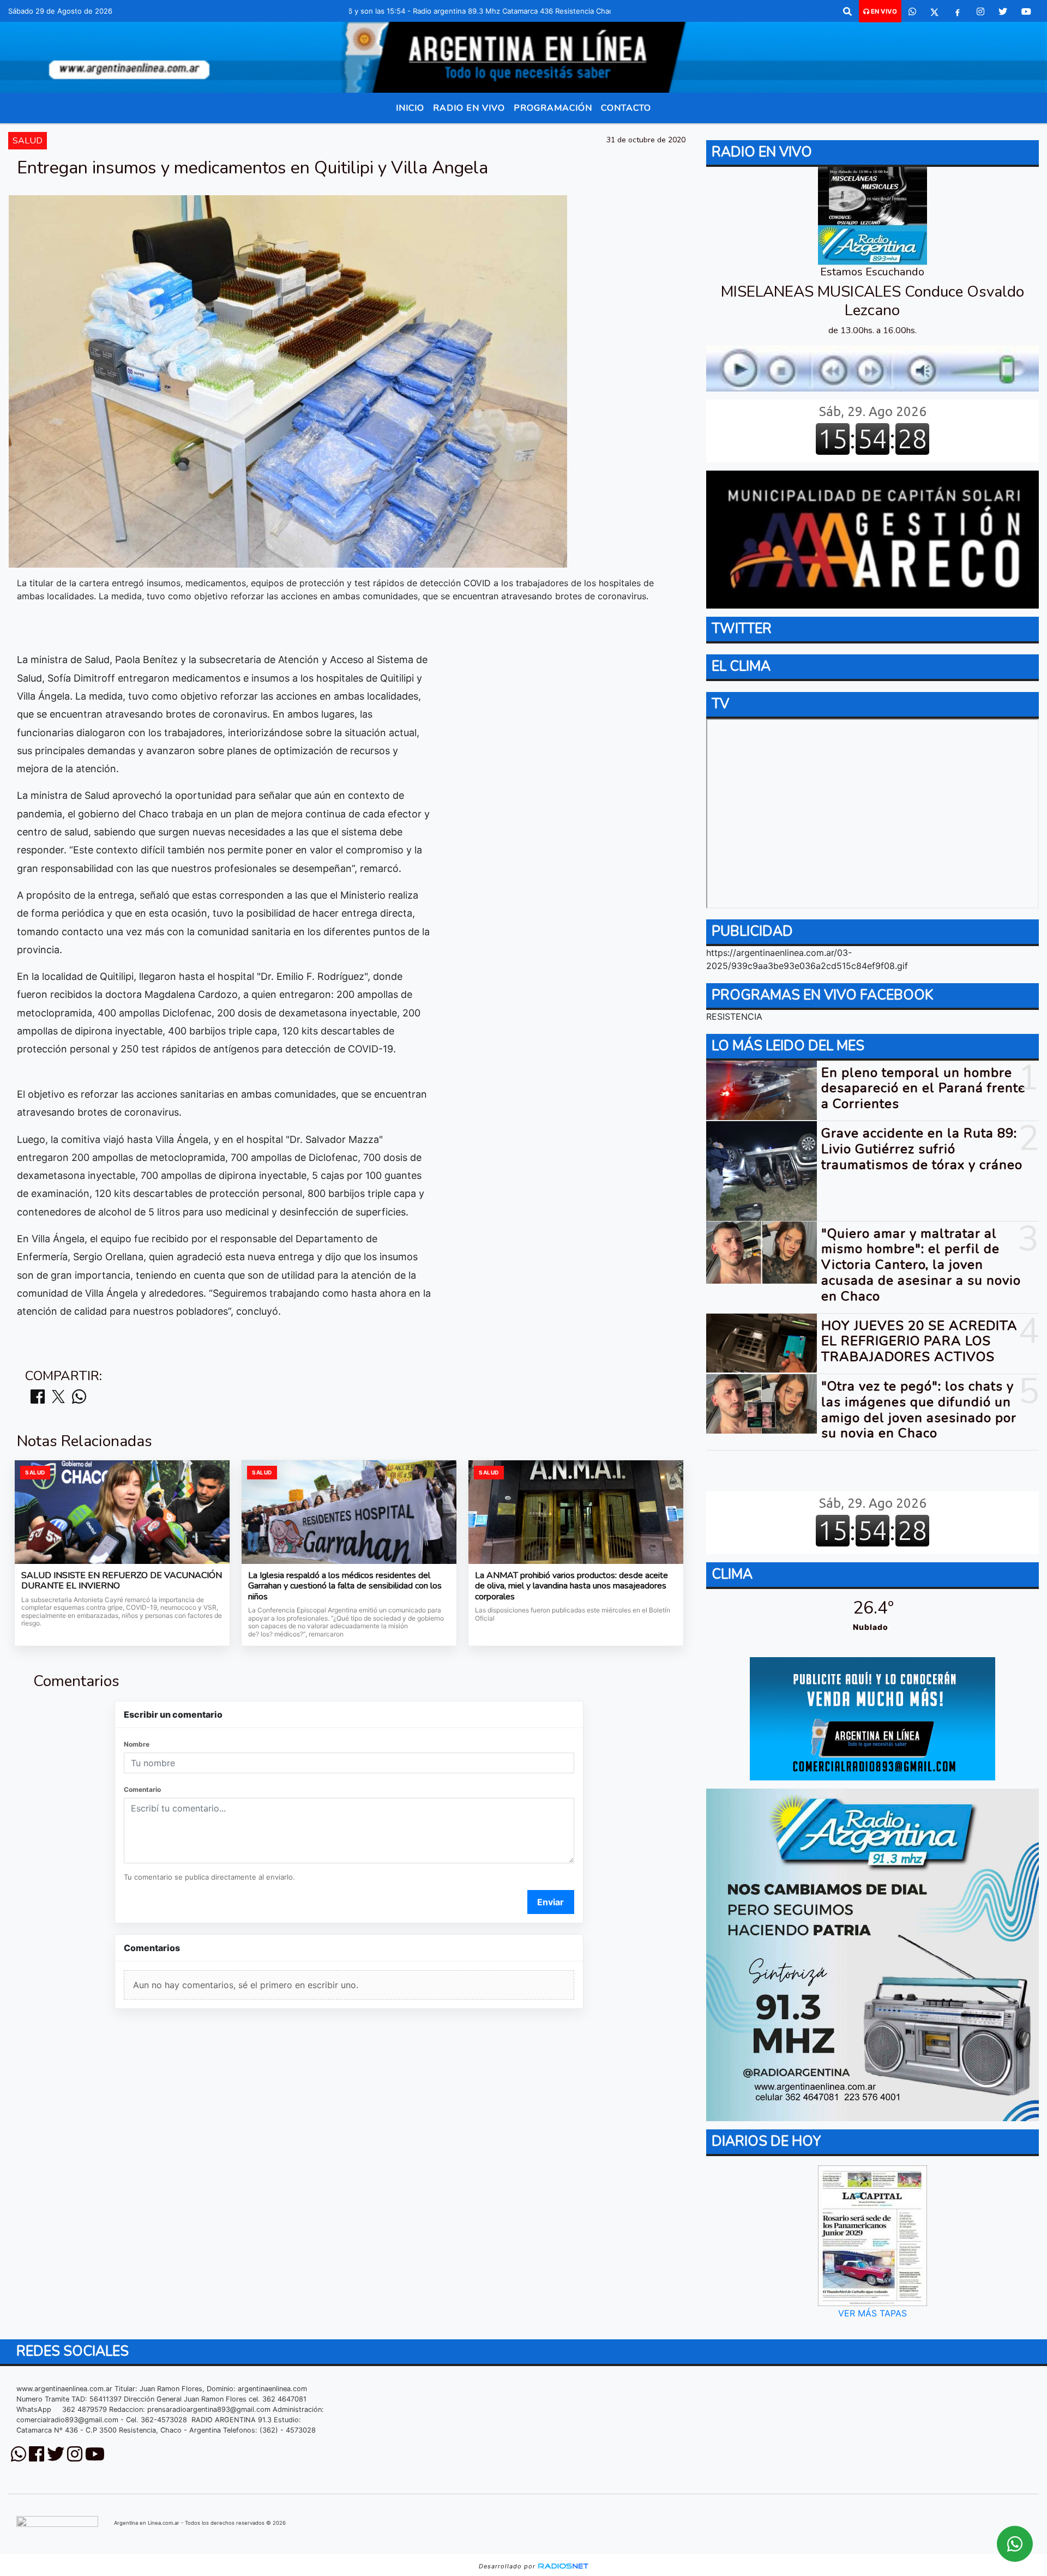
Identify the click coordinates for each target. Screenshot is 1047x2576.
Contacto (626, 108)
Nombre (137, 1744)
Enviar (550, 1902)
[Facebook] (958, 11)
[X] (934, 11)
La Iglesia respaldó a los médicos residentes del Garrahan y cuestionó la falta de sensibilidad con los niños (345, 1587)
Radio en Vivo (469, 108)
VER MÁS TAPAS (872, 2313)
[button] (847, 11)
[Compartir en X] (58, 1397)
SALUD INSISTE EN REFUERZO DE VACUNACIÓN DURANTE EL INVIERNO (122, 1581)
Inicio (410, 108)
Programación (553, 108)
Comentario (142, 1789)
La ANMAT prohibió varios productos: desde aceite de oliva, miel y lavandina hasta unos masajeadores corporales (571, 1587)
